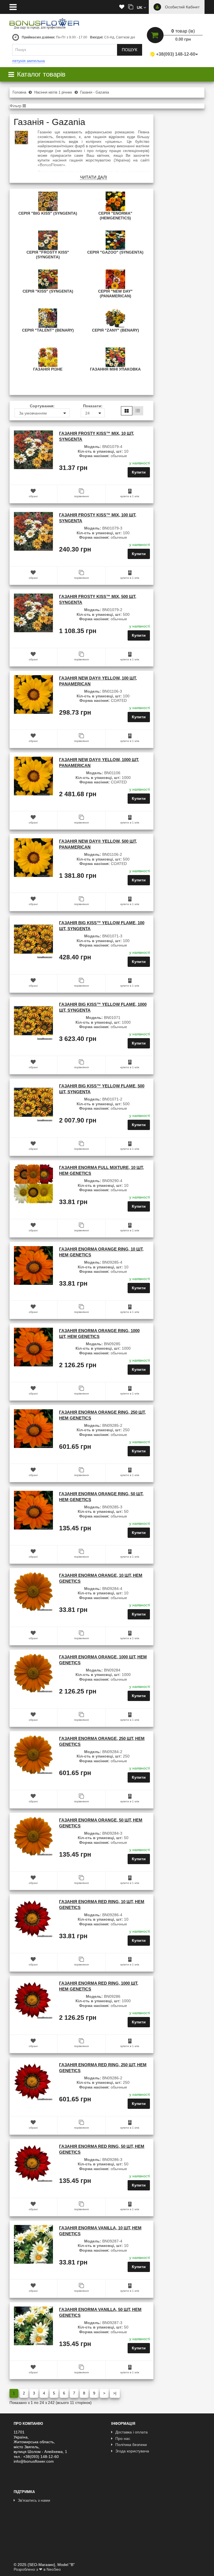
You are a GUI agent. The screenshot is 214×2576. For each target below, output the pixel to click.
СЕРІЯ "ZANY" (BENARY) (115, 330)
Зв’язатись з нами (34, 2500)
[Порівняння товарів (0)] (131, 7)
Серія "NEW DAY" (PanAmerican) (115, 294)
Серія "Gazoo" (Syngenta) (115, 252)
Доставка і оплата (132, 2432)
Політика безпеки (131, 2445)
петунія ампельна (29, 61)
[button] (141, 7)
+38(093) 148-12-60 (176, 54)
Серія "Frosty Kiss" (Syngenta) (48, 255)
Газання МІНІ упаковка (115, 369)
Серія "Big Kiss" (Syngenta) (48, 213)
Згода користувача (132, 2451)
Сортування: (42, 406)
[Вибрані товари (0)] (122, 7)
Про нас (123, 2438)
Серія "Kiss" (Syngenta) (48, 291)
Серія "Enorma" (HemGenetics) (115, 216)
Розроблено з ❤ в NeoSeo (37, 2569)
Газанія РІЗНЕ (48, 369)
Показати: (93, 406)
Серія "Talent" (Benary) (48, 330)
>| (115, 2393)
